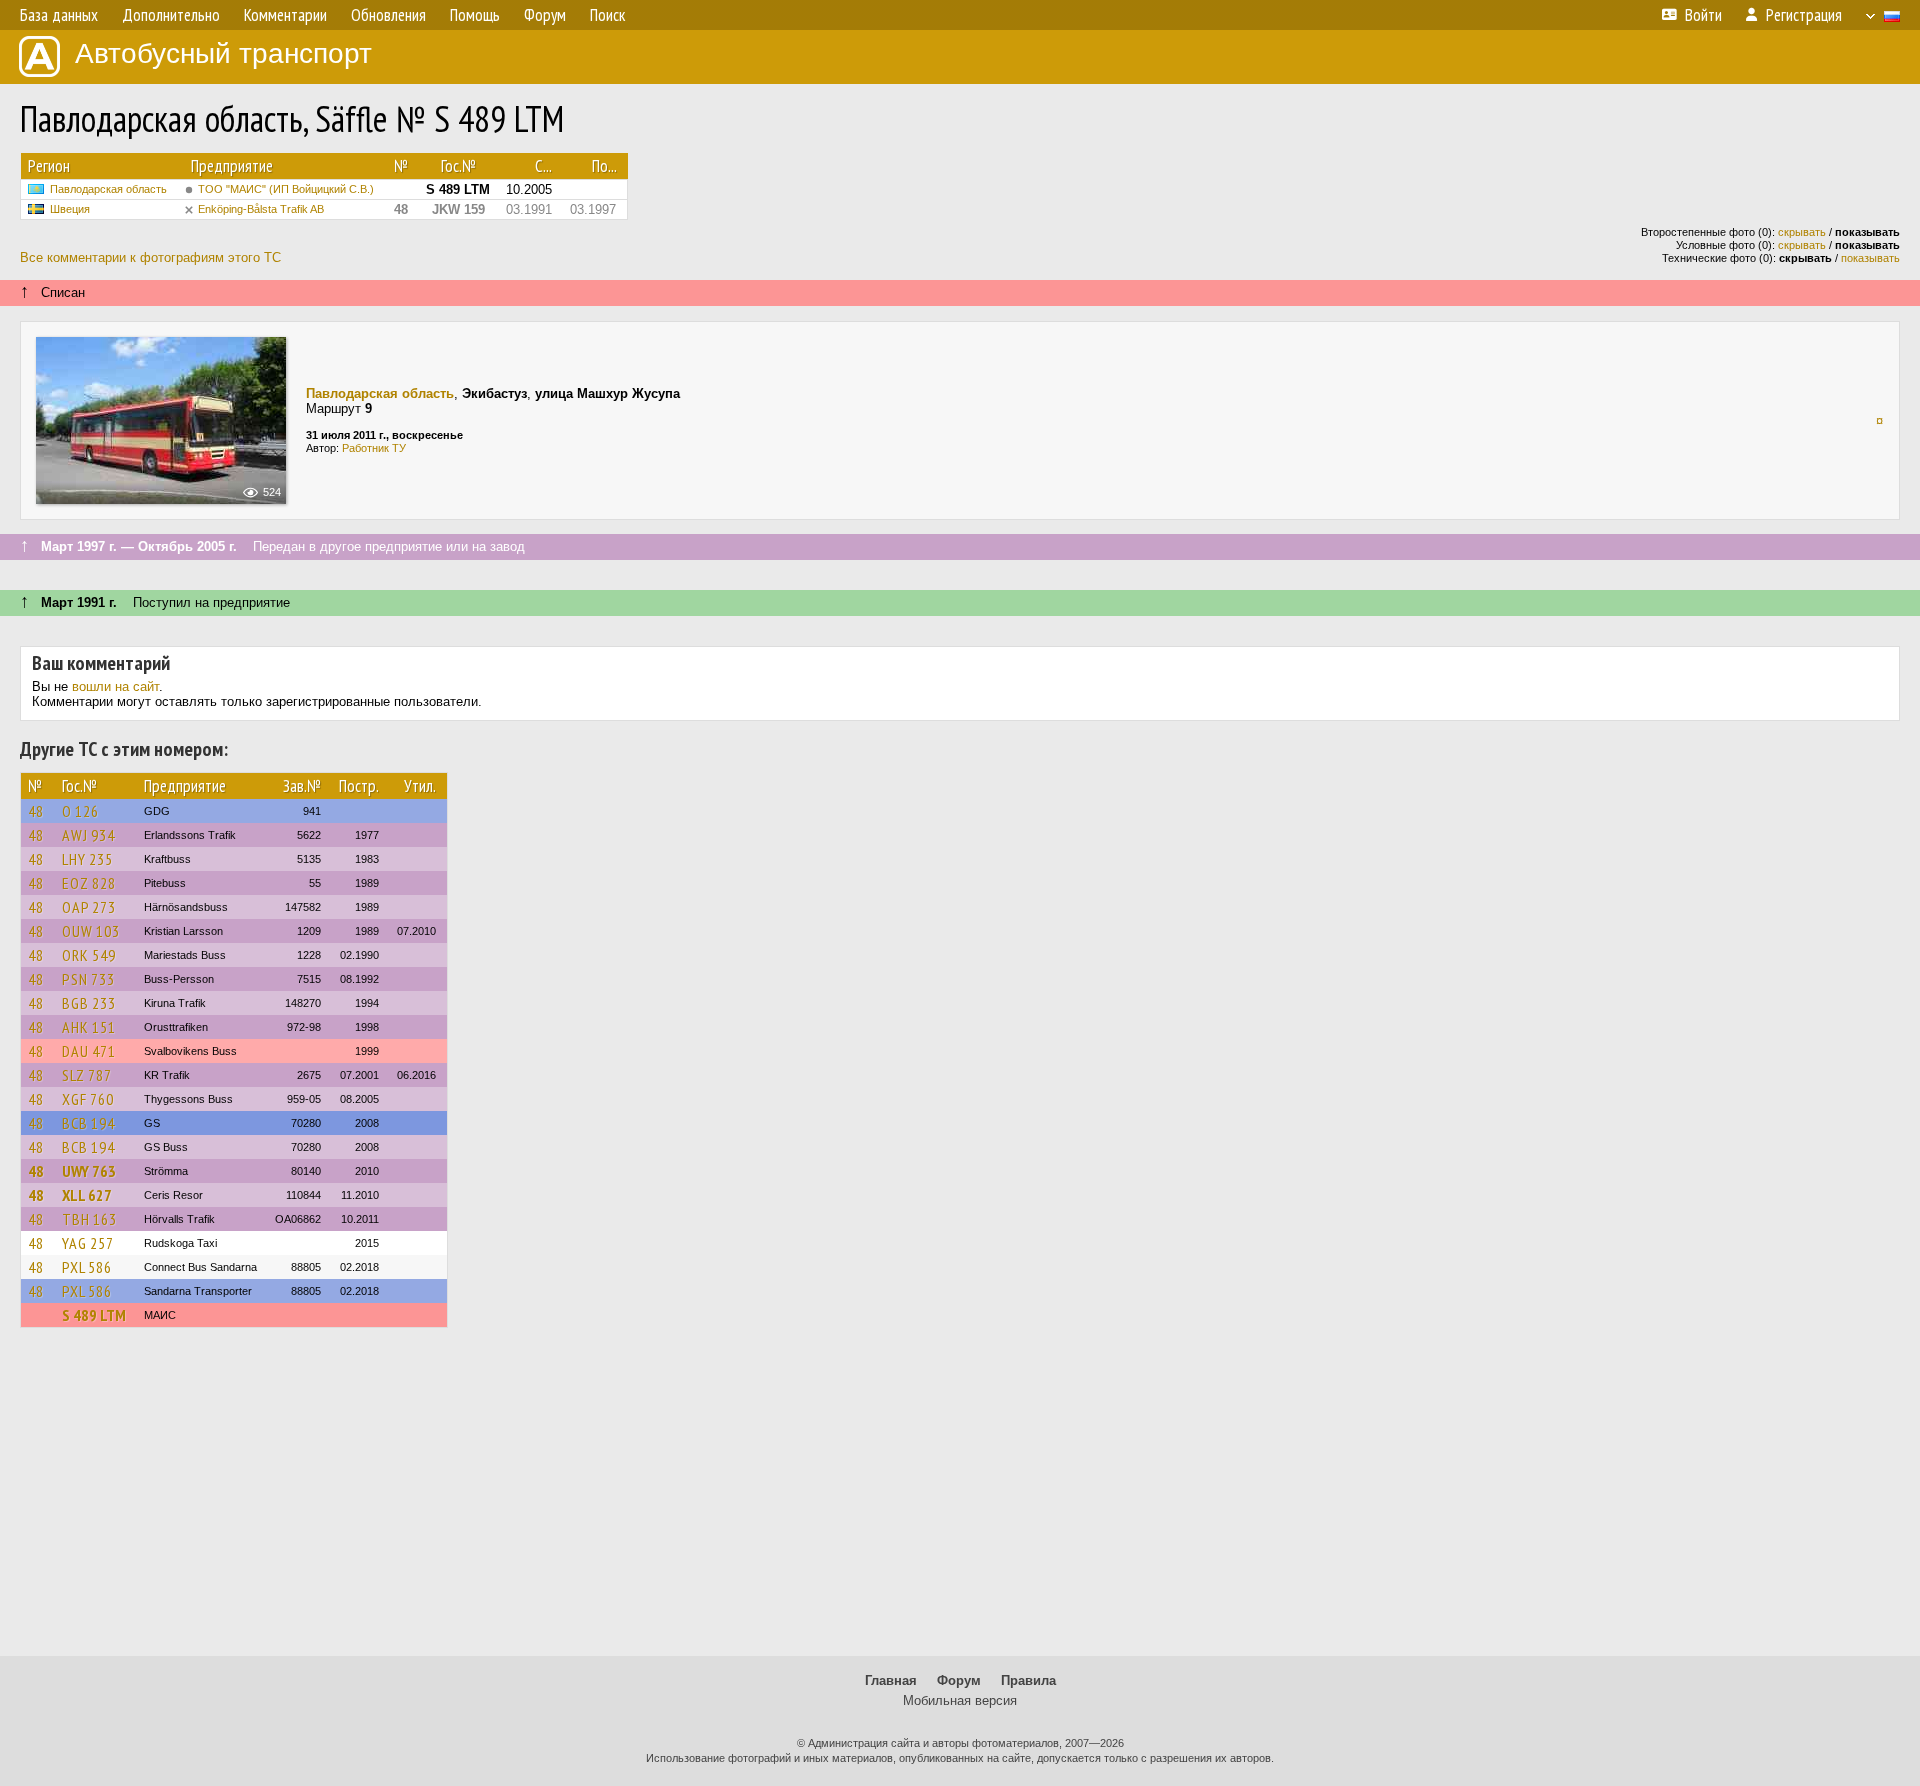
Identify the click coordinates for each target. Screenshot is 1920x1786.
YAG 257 (88, 1243)
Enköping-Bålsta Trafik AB (261, 209)
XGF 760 (88, 1099)
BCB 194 (88, 1123)
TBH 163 (89, 1219)
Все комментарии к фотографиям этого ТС (150, 257)
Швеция (70, 209)
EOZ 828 (89, 883)
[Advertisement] (960, 1501)
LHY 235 (87, 859)
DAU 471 (89, 1051)
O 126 (80, 811)
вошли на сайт (115, 686)
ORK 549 (89, 955)
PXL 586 (87, 1267)
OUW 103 (91, 931)
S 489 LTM (94, 1315)
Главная (891, 1680)
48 (36, 811)
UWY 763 (89, 1171)
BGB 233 (89, 1003)
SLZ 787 (87, 1075)
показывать (1870, 258)
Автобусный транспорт (223, 53)
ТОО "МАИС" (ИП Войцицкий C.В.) (286, 189)
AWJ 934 (88, 835)
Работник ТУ (374, 448)
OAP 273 (89, 907)
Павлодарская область (108, 189)
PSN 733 (88, 979)
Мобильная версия (960, 1700)
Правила (1028, 1680)
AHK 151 (89, 1027)
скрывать (1802, 232)
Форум (959, 1680)
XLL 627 (87, 1195)
